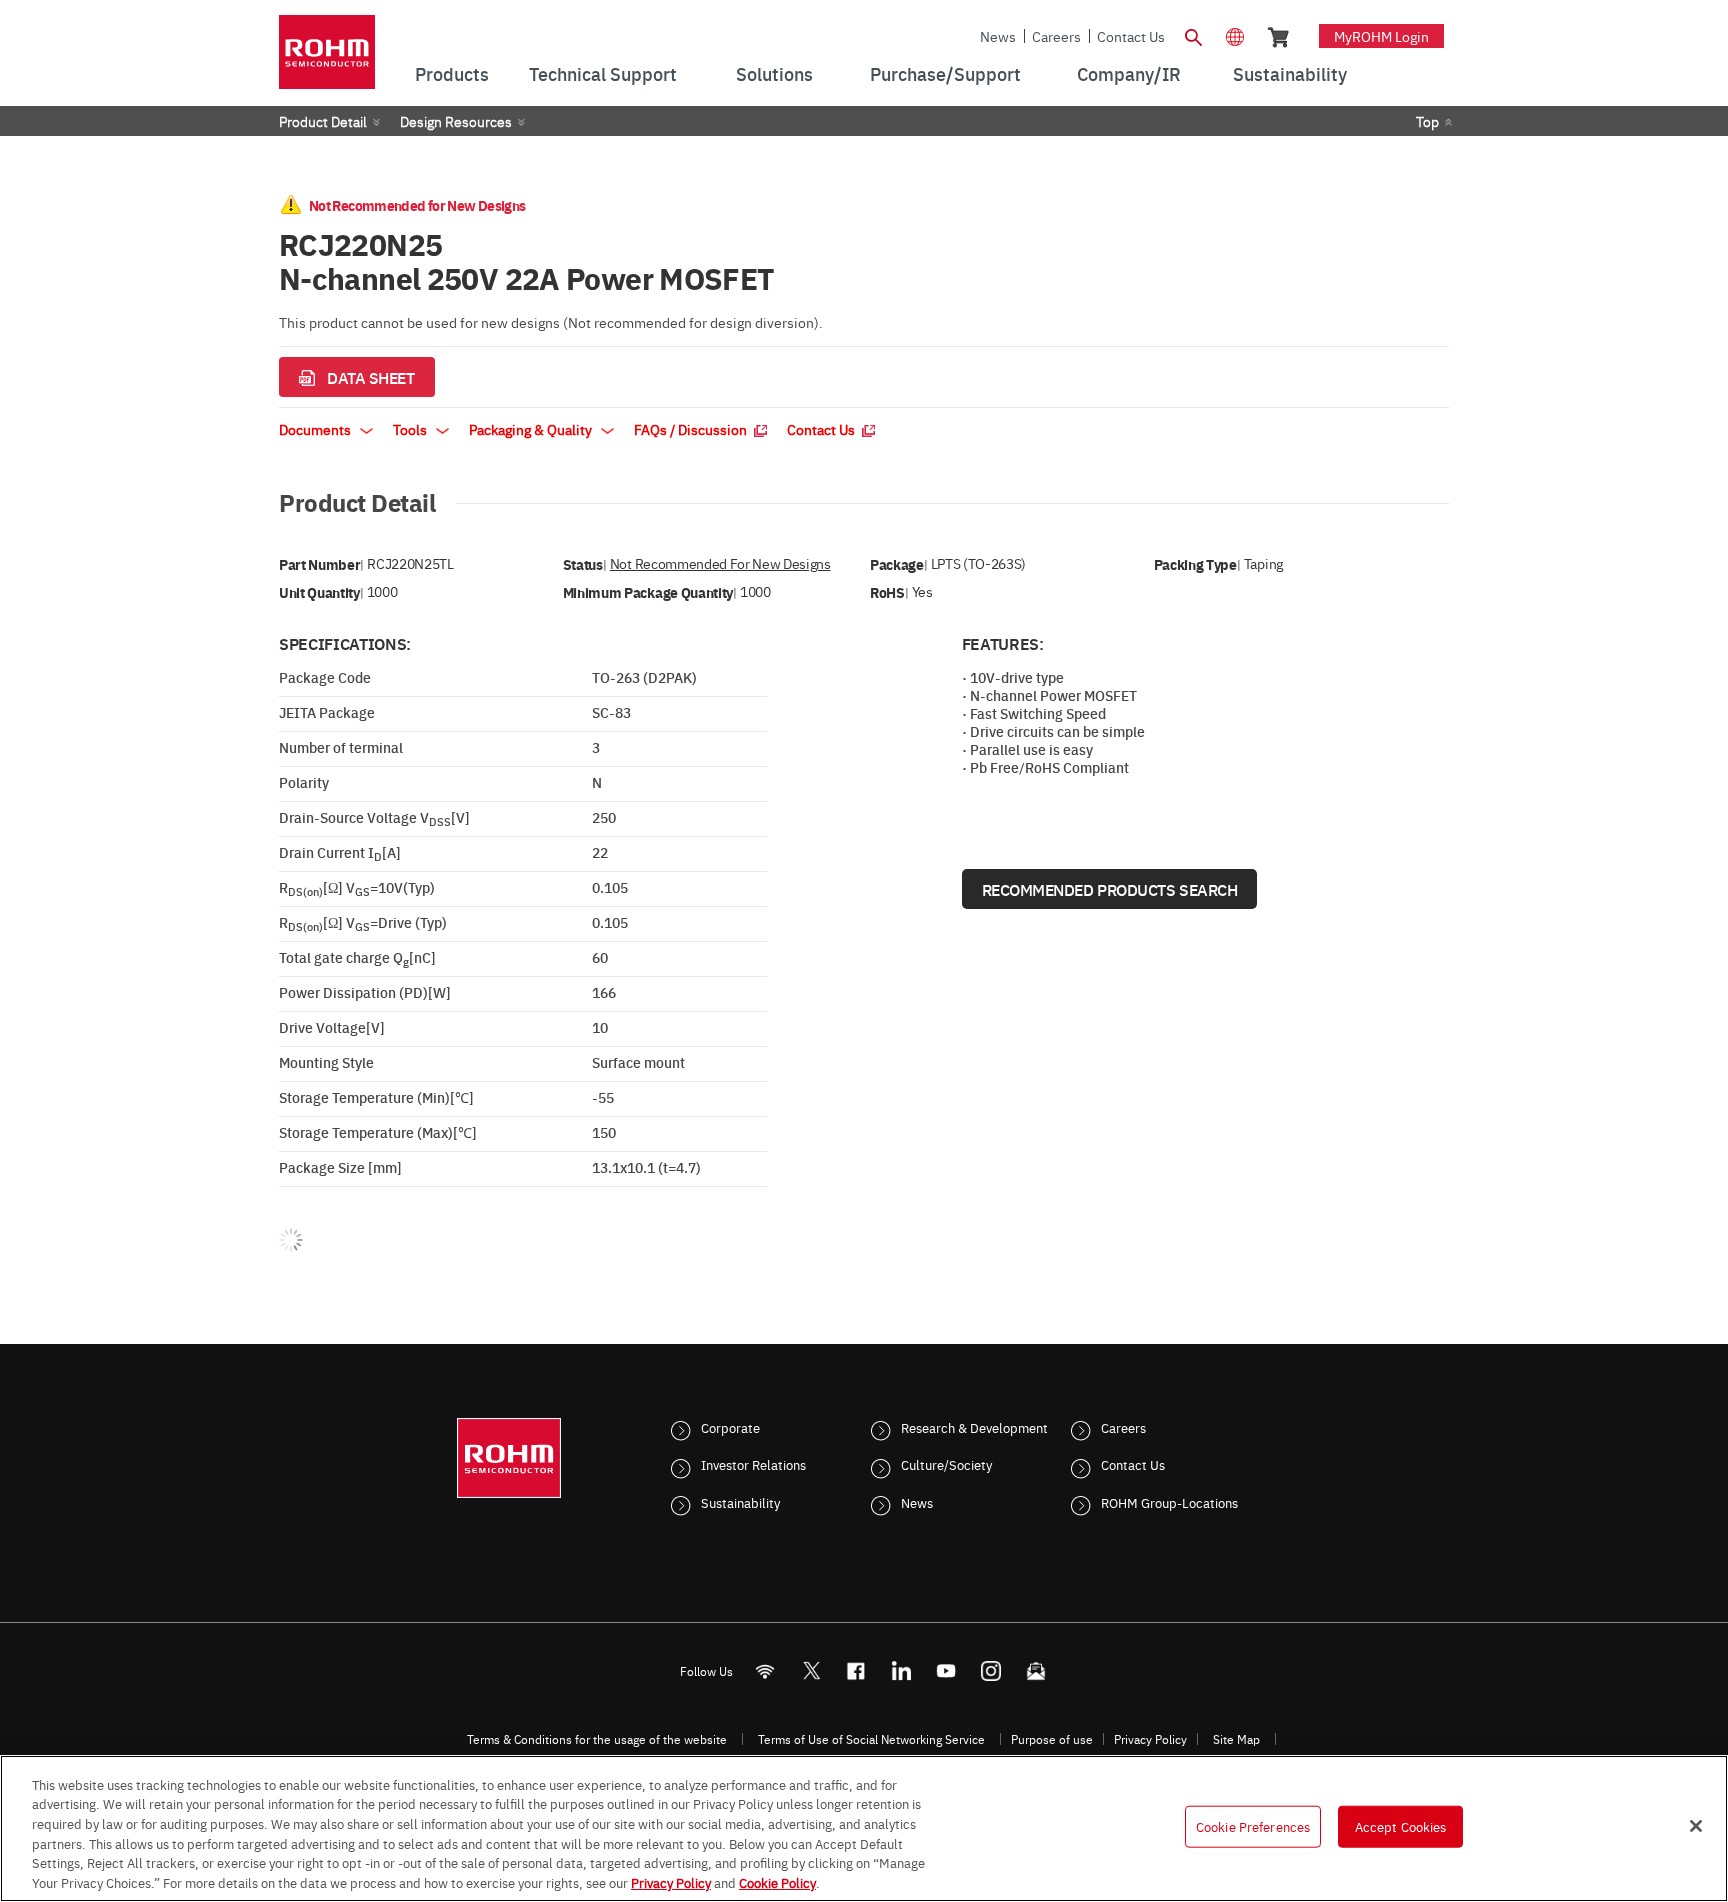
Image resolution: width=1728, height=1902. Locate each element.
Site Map (1236, 1739)
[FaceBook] (856, 1670)
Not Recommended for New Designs (720, 563)
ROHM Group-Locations (1169, 1502)
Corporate (730, 1427)
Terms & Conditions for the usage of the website (597, 1739)
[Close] (1696, 1826)
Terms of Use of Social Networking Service (871, 1739)
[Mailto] (1036, 1670)
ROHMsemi (811, 1670)
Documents (316, 429)
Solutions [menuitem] (774, 73)
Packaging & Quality (532, 429)
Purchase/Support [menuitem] (945, 73)
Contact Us (1131, 36)
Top (1427, 121)
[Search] (1193, 35)
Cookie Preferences (1253, 1826)
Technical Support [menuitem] (603, 73)
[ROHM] (327, 58)
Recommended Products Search (1110, 889)
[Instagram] (991, 1670)
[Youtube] (946, 1670)
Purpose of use (1052, 1739)
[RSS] (765, 1670)
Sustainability (740, 1502)
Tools (411, 429)
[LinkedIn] (901, 1670)
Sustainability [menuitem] (1290, 73)
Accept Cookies (1401, 1826)
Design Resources (456, 121)
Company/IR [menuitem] (1129, 73)
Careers (1056, 36)
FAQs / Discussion (692, 429)
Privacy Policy (1150, 1739)
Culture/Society (946, 1464)
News (998, 36)
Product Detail (323, 121)
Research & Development (974, 1427)
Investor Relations (753, 1464)
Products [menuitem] (452, 73)
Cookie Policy (777, 1881)
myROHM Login (1381, 36)
